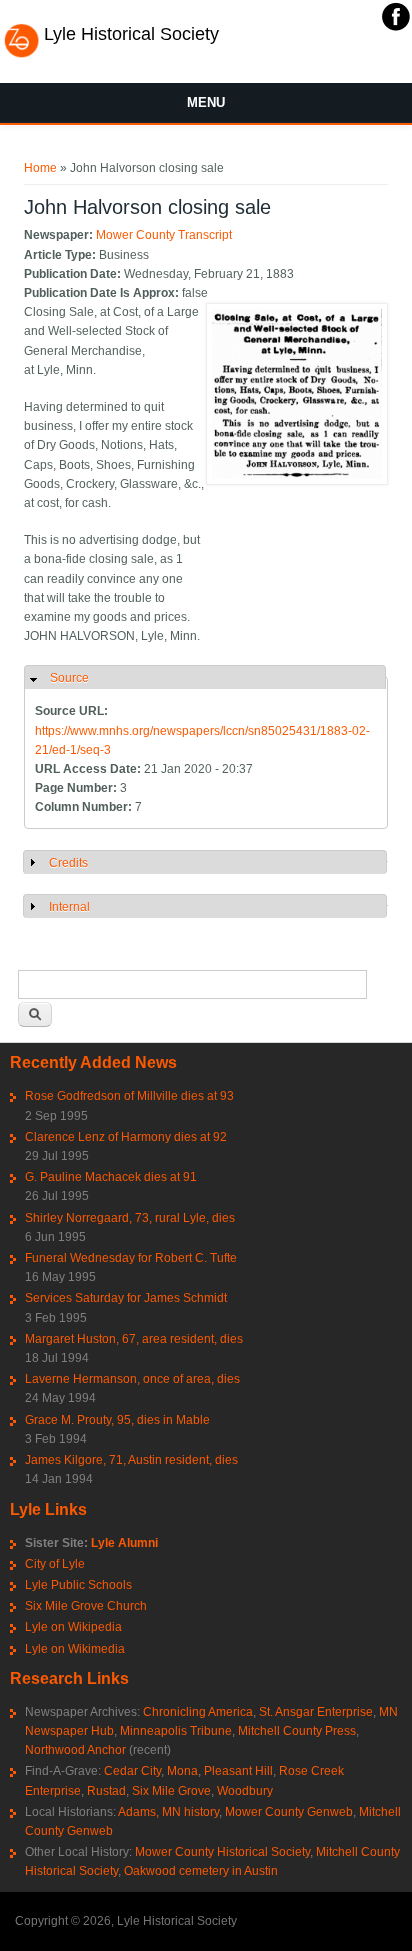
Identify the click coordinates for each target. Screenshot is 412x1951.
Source (69, 678)
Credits (68, 863)
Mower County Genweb (289, 1812)
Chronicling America (198, 1712)
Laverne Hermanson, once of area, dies (132, 1379)
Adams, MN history (168, 1812)
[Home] (21, 55)
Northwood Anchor (75, 1750)
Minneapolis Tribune (176, 1731)
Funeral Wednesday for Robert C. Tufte (131, 1258)
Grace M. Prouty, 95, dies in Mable (117, 1420)
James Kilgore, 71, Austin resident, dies (131, 1460)
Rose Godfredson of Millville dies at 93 (129, 1096)
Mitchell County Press (297, 1731)
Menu (206, 102)
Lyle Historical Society (131, 34)
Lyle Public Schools (78, 1585)
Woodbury (245, 1791)
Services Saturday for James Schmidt (126, 1298)
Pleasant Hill (238, 1771)
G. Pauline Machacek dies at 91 (111, 1177)
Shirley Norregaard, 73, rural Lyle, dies (130, 1218)
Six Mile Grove (171, 1791)
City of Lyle (55, 1564)
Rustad (106, 1791)
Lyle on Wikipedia (73, 1627)
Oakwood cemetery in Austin (201, 1871)
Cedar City (132, 1771)
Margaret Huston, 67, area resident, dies (134, 1339)
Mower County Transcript (164, 235)
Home (40, 168)
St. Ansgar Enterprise (316, 1712)
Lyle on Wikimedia (75, 1649)
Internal (69, 907)
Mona (182, 1771)
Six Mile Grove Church (86, 1606)
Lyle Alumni (124, 1543)
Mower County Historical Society (222, 1852)
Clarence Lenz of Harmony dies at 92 (126, 1137)
